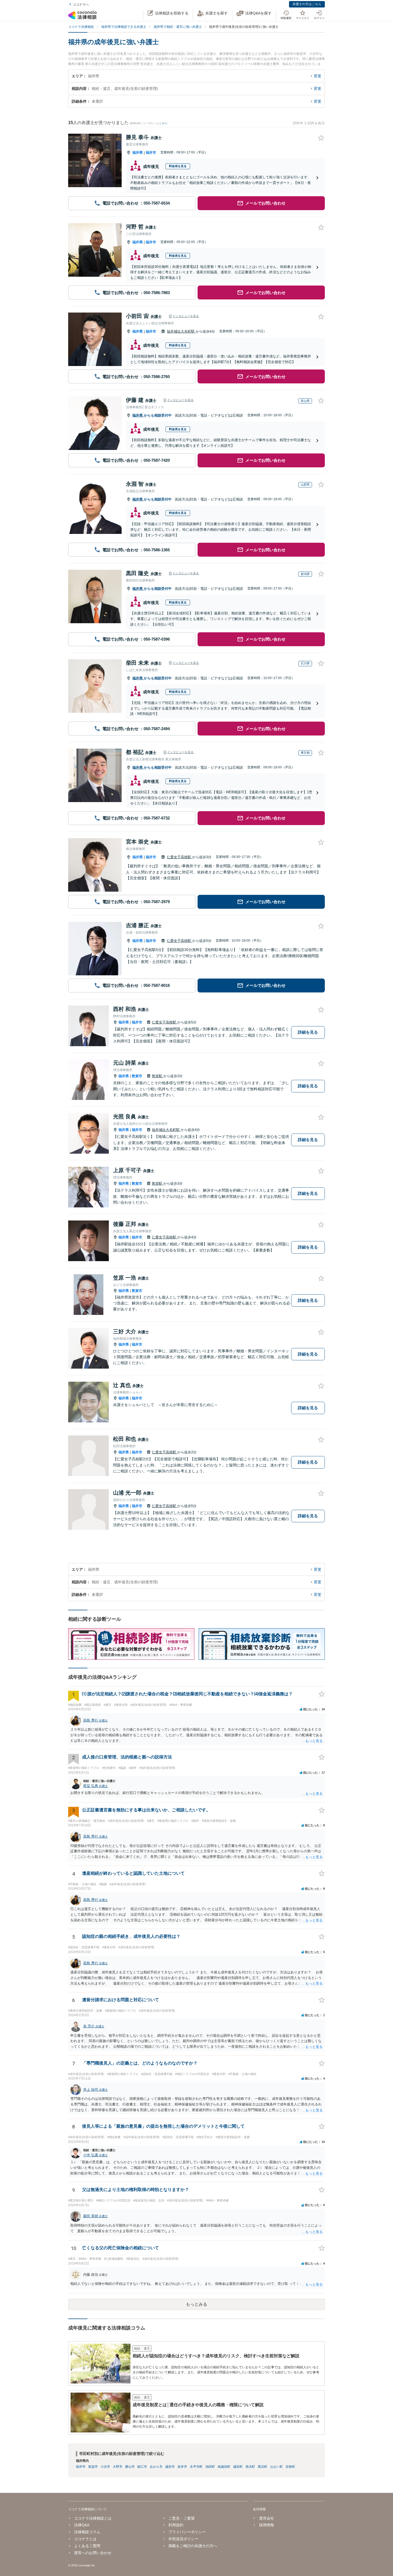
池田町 (210, 2467)
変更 (318, 76)
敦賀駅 (158, 1076)
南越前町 (224, 2467)
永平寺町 (196, 2467)
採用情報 (266, 2525)
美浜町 (250, 2467)
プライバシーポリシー (187, 2532)
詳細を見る (308, 1032)
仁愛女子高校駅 (180, 857)
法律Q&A (82, 2525)
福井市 (151, 153)
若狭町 (290, 2467)
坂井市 (182, 2467)
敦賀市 (137, 1076)
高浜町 (263, 2467)
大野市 (118, 2467)
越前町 (238, 2467)
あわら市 (156, 2467)
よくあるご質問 (87, 2546)
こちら (163, 123)
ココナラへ (81, 5)
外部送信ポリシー (183, 2539)
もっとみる (196, 2304)
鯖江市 (142, 2467)
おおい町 (276, 2467)
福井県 (138, 153)
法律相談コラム (87, 2532)
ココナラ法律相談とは (93, 2518)
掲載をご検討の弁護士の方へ (193, 2546)
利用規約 (176, 2525)
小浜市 (105, 2467)
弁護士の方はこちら (307, 4)
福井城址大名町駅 (181, 331)
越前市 (170, 2467)
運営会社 (266, 2518)
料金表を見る (178, 166)
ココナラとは (85, 2539)
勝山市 (130, 2467)
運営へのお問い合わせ (93, 2553)
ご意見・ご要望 (182, 2518)
